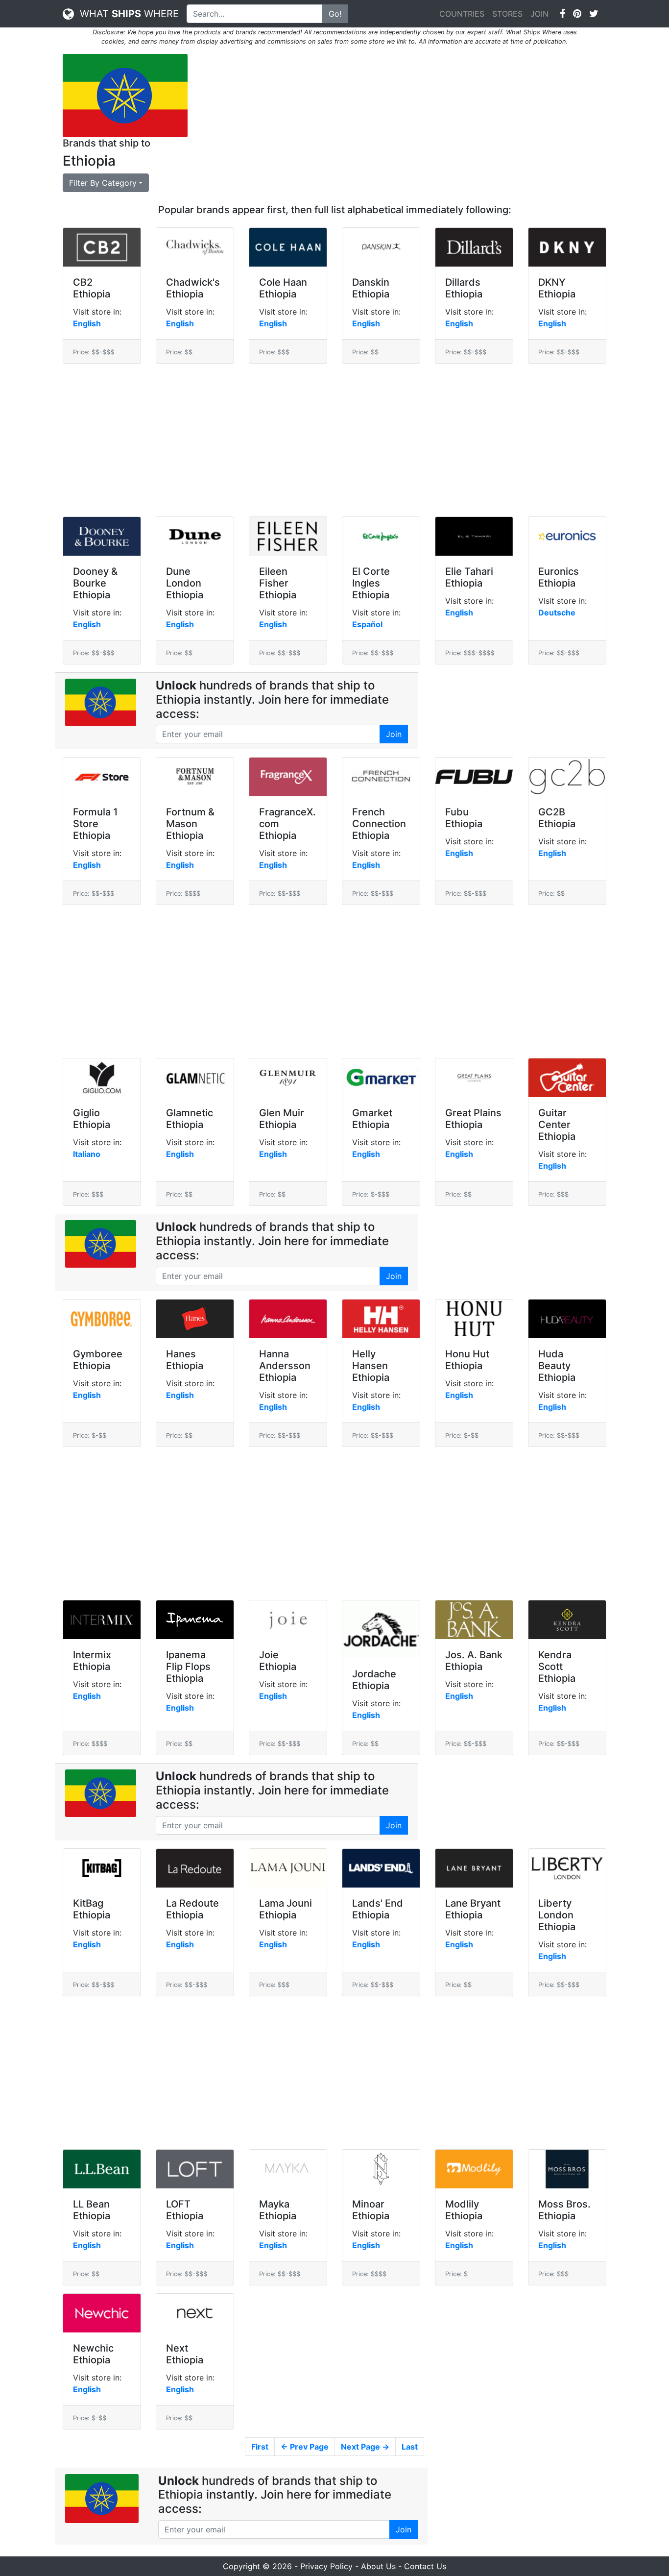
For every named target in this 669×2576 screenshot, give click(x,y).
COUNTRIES (462, 14)
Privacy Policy (326, 2566)
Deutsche (557, 613)
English (87, 323)
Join (394, 734)
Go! (335, 14)
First (260, 2447)
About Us (378, 2566)
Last (410, 2447)
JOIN (539, 14)
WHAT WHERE (126, 14)
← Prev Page (305, 2447)
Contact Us (425, 2566)
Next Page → (365, 2447)
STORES (507, 14)
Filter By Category (103, 183)
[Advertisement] (404, 123)
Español (367, 624)
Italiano (87, 1154)
